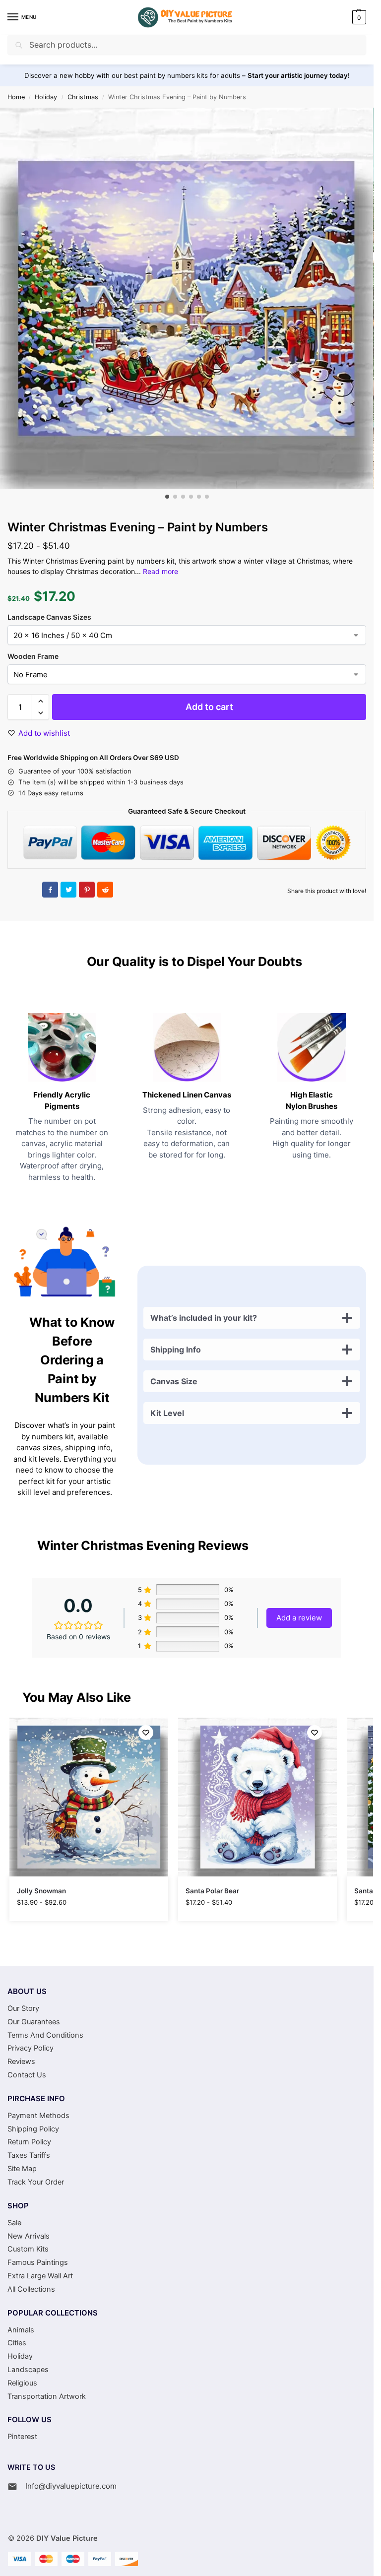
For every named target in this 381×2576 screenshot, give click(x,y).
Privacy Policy (31, 2048)
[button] (358, 17)
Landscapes (28, 2370)
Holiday (46, 97)
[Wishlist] (146, 1733)
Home (16, 97)
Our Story (23, 2008)
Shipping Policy (33, 2129)
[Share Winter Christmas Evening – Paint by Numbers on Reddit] (105, 890)
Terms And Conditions (45, 2035)
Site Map (22, 2169)
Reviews (21, 2061)
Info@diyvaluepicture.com (71, 2486)
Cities (17, 2343)
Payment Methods (38, 2116)
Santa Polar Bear (212, 1891)
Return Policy (29, 2142)
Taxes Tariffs (29, 2155)
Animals (21, 2330)
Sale (14, 2223)
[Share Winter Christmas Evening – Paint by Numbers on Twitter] (68, 890)
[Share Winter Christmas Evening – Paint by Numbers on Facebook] (50, 890)
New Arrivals (29, 2236)
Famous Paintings (38, 2262)
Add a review (299, 1618)
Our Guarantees (34, 2022)
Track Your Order (36, 2182)
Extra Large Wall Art (40, 2276)
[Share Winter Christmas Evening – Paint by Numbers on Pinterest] (87, 890)
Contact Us (27, 2075)
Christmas (83, 97)
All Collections (31, 2289)
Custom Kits (28, 2249)
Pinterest (22, 2437)
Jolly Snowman (41, 1891)
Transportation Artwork (47, 2396)
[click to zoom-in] (187, 298)
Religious (22, 2383)
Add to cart (209, 707)
